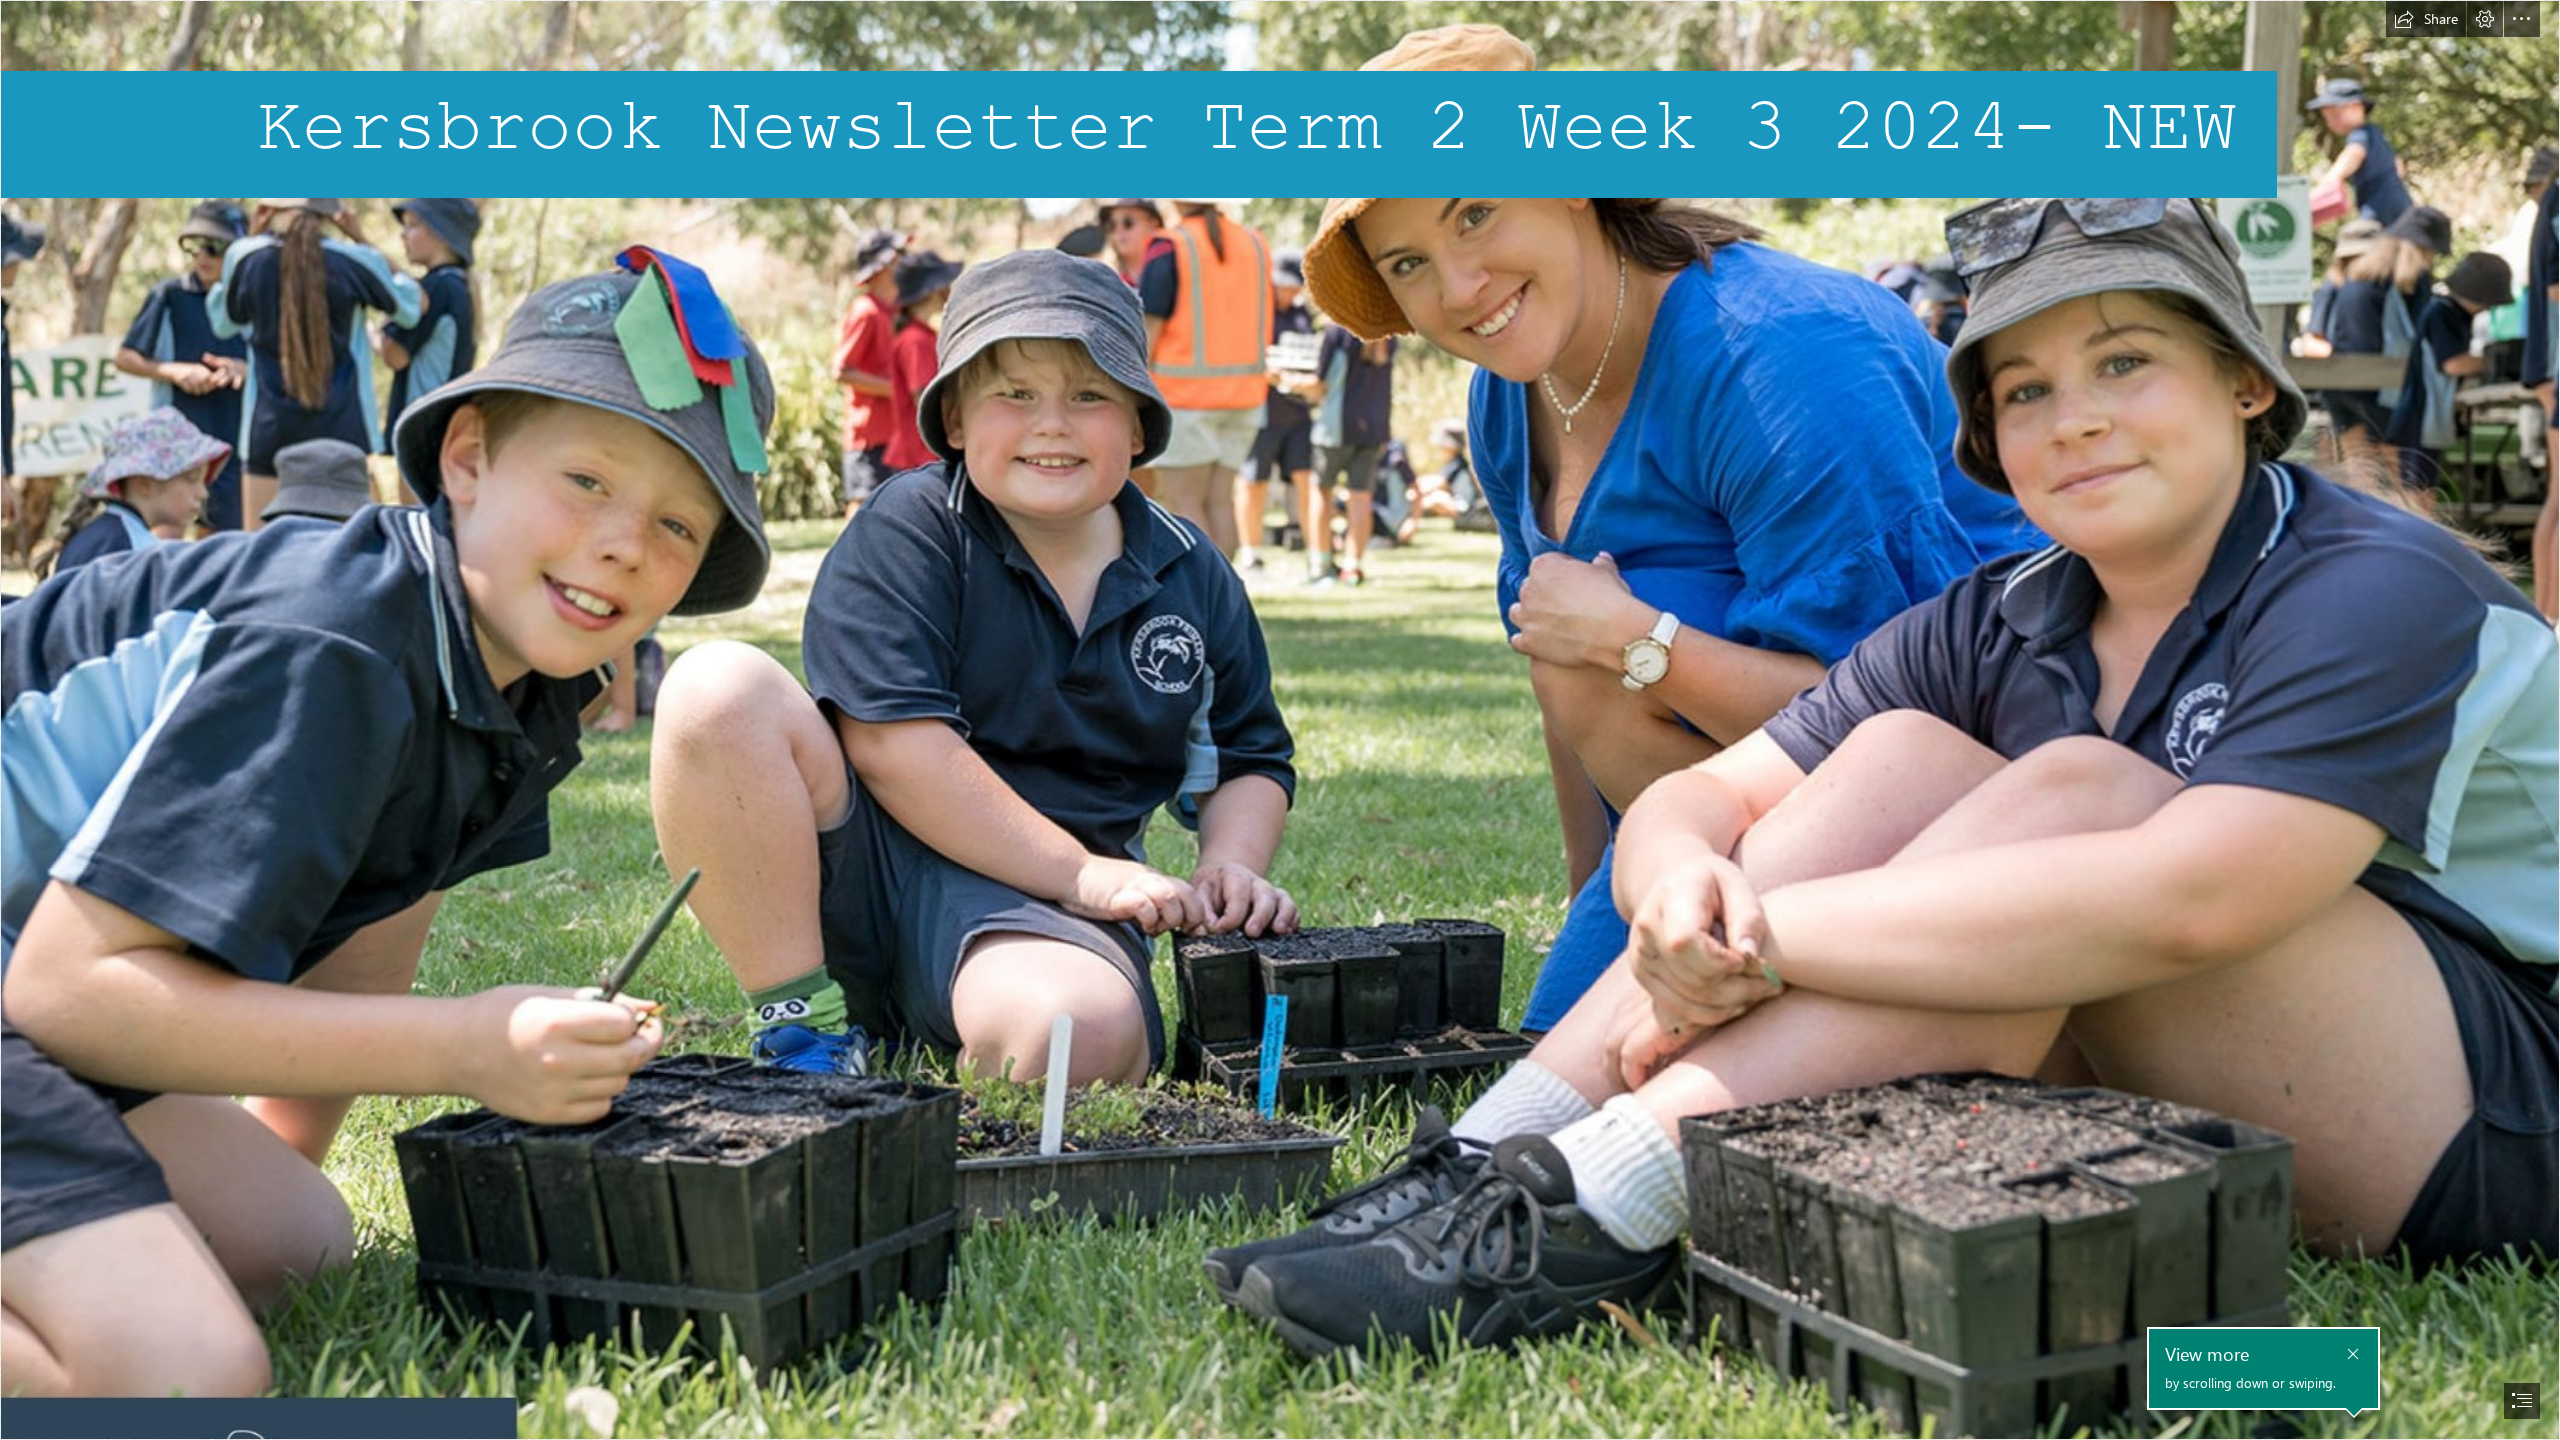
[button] (2426, 19)
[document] (1280, 720)
